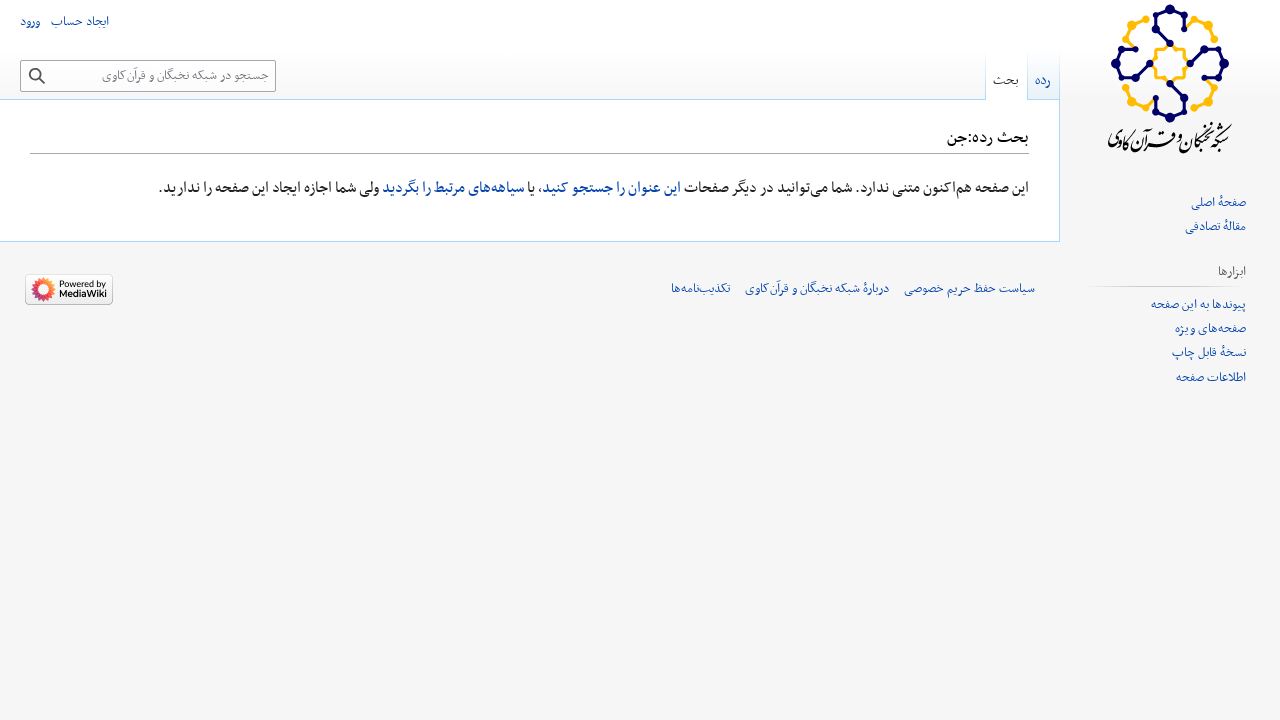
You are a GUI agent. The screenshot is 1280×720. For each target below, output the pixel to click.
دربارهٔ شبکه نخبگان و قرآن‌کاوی (817, 289)
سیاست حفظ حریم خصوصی (969, 289)
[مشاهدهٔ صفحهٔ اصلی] (1170, 80)
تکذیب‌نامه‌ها (700, 289)
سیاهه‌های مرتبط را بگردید (453, 188)
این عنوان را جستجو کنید (611, 188)
